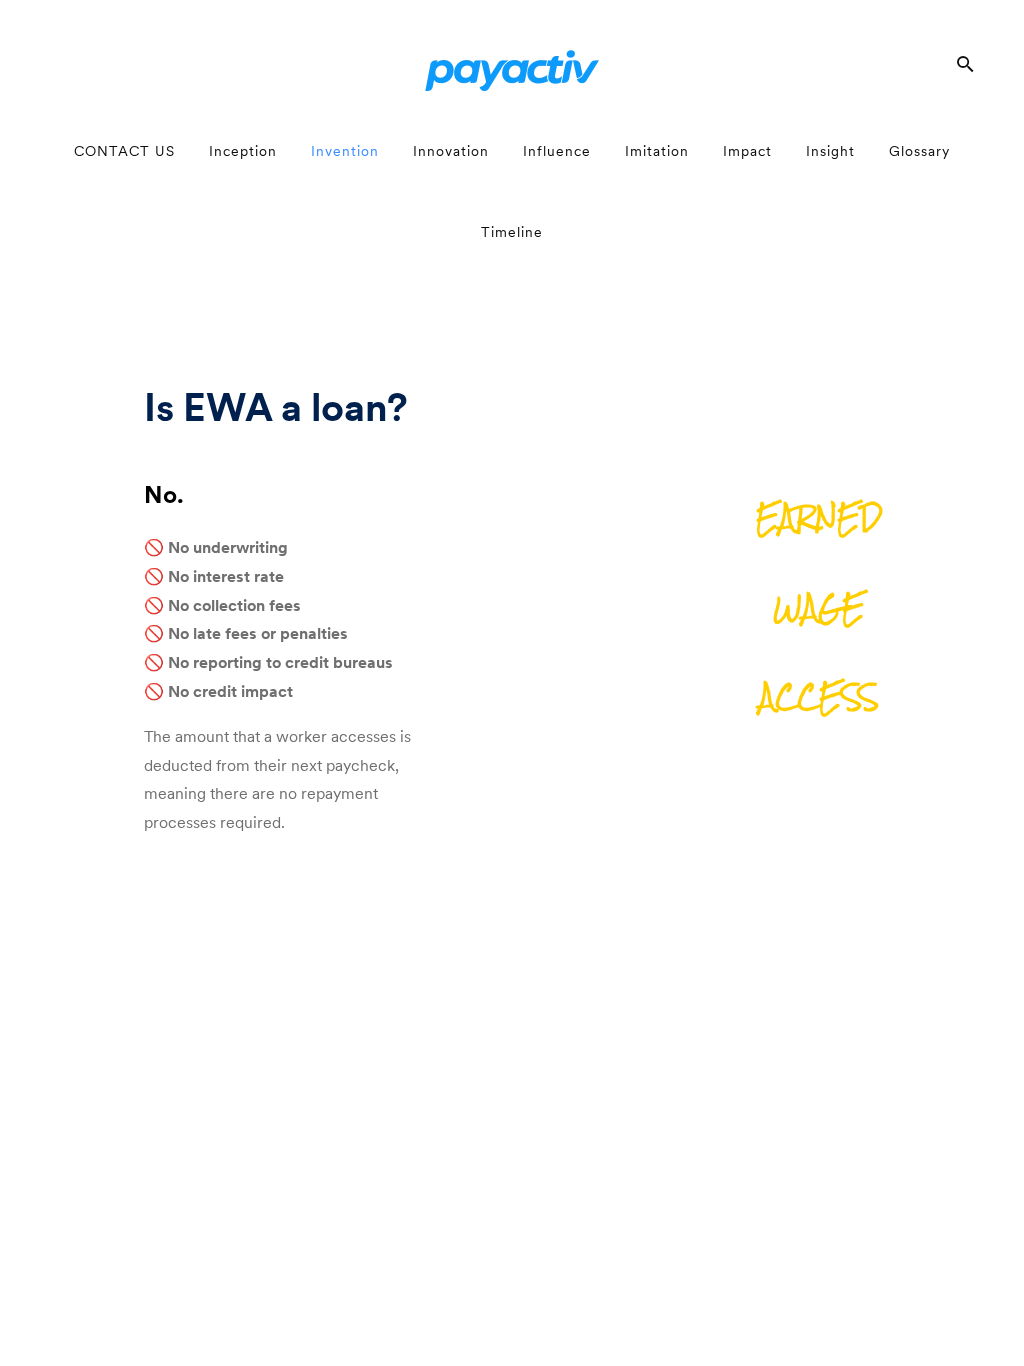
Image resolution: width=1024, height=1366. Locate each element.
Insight (830, 151)
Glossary (919, 151)
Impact (747, 151)
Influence (557, 151)
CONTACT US (124, 151)
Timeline (512, 232)
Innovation (451, 151)
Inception (243, 151)
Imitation (657, 151)
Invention (345, 151)
